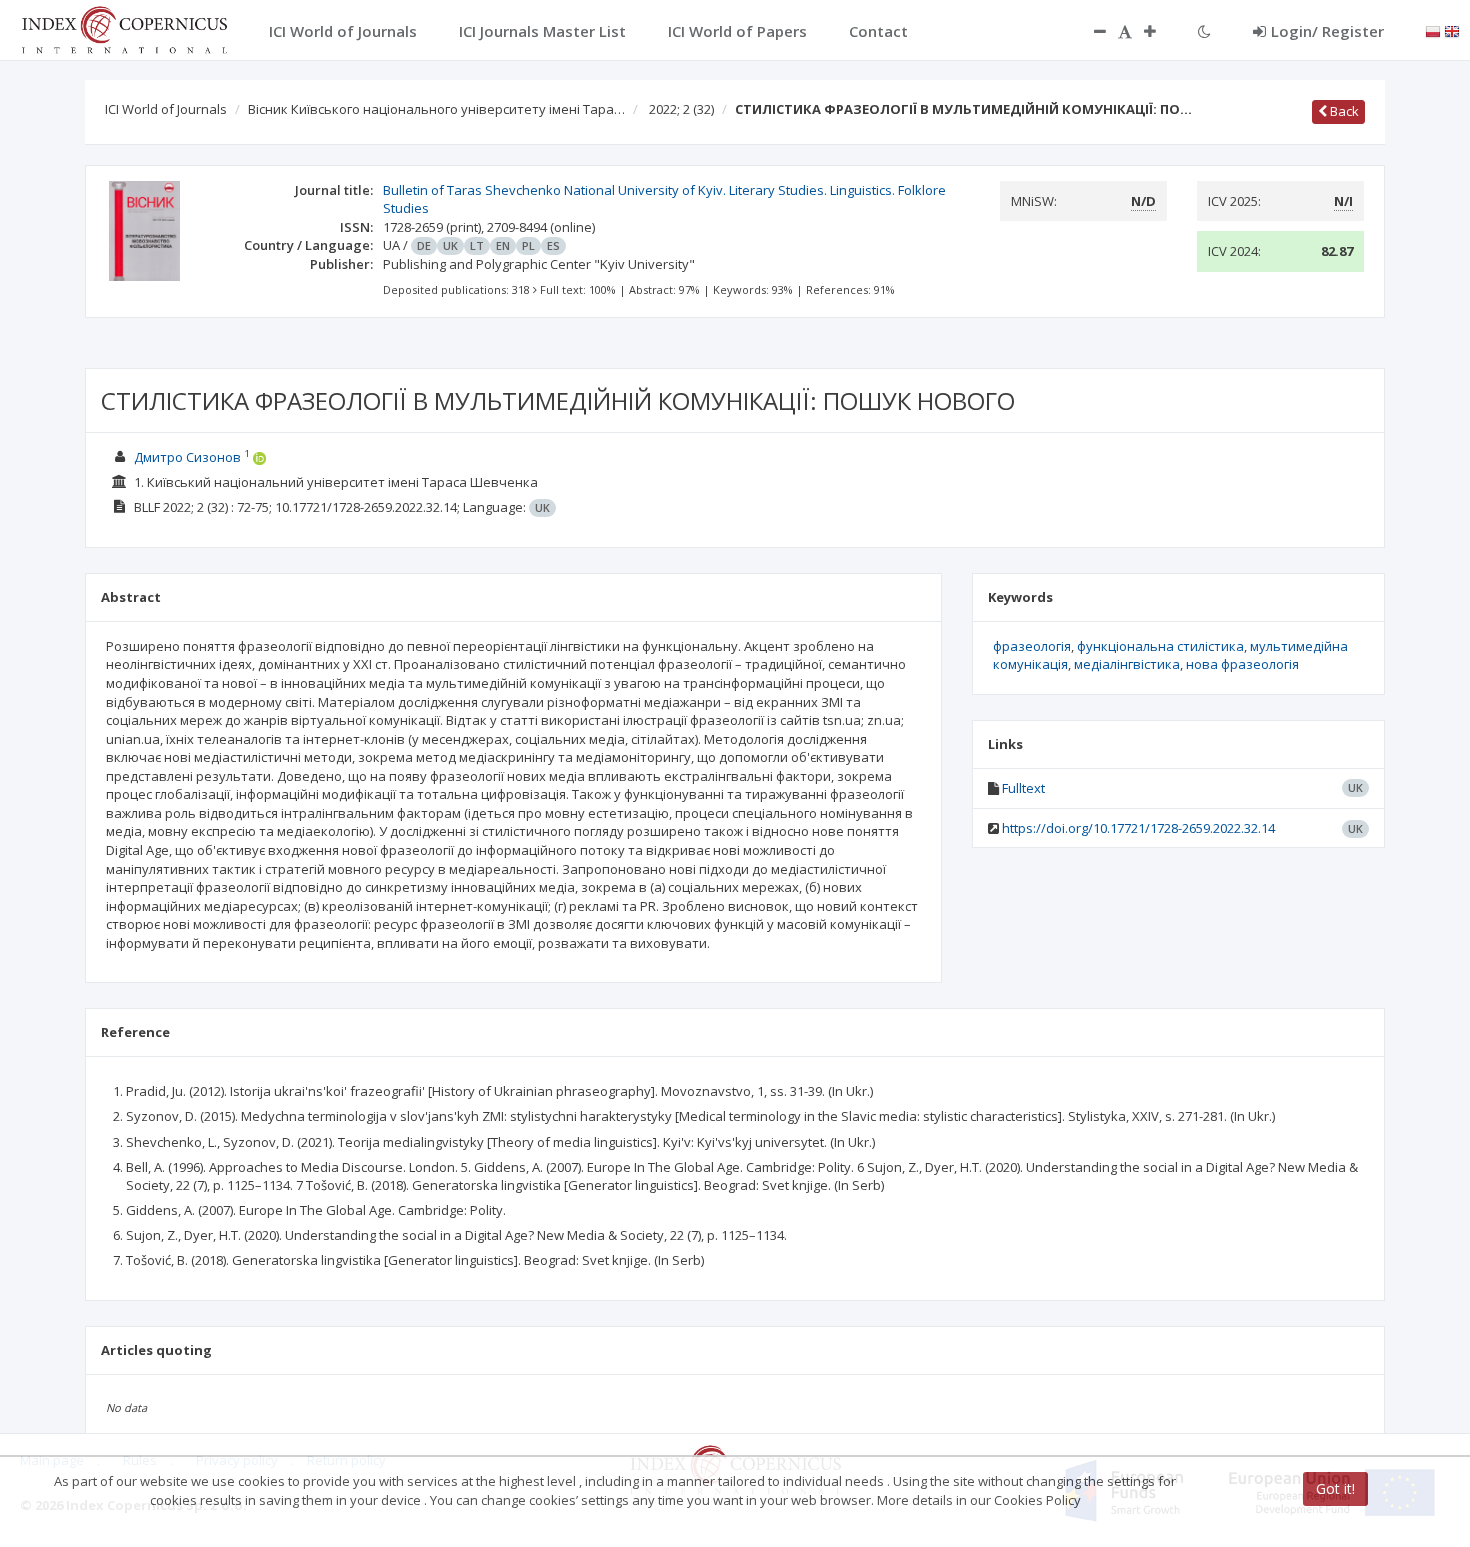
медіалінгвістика (1127, 664)
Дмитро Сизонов (187, 457)
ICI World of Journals (166, 109)
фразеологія (1032, 646)
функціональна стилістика (1160, 646)
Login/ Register (1327, 31)
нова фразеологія (1242, 664)
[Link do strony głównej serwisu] (124, 28)
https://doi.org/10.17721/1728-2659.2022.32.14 (1138, 828)
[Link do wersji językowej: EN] (1452, 30)
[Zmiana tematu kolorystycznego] (1204, 31)
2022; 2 (681, 109)
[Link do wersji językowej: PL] (1433, 30)
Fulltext (1023, 788)
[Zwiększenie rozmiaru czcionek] (1160, 31)
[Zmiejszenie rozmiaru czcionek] (1090, 31)
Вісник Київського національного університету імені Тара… (436, 109)
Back (1343, 111)
